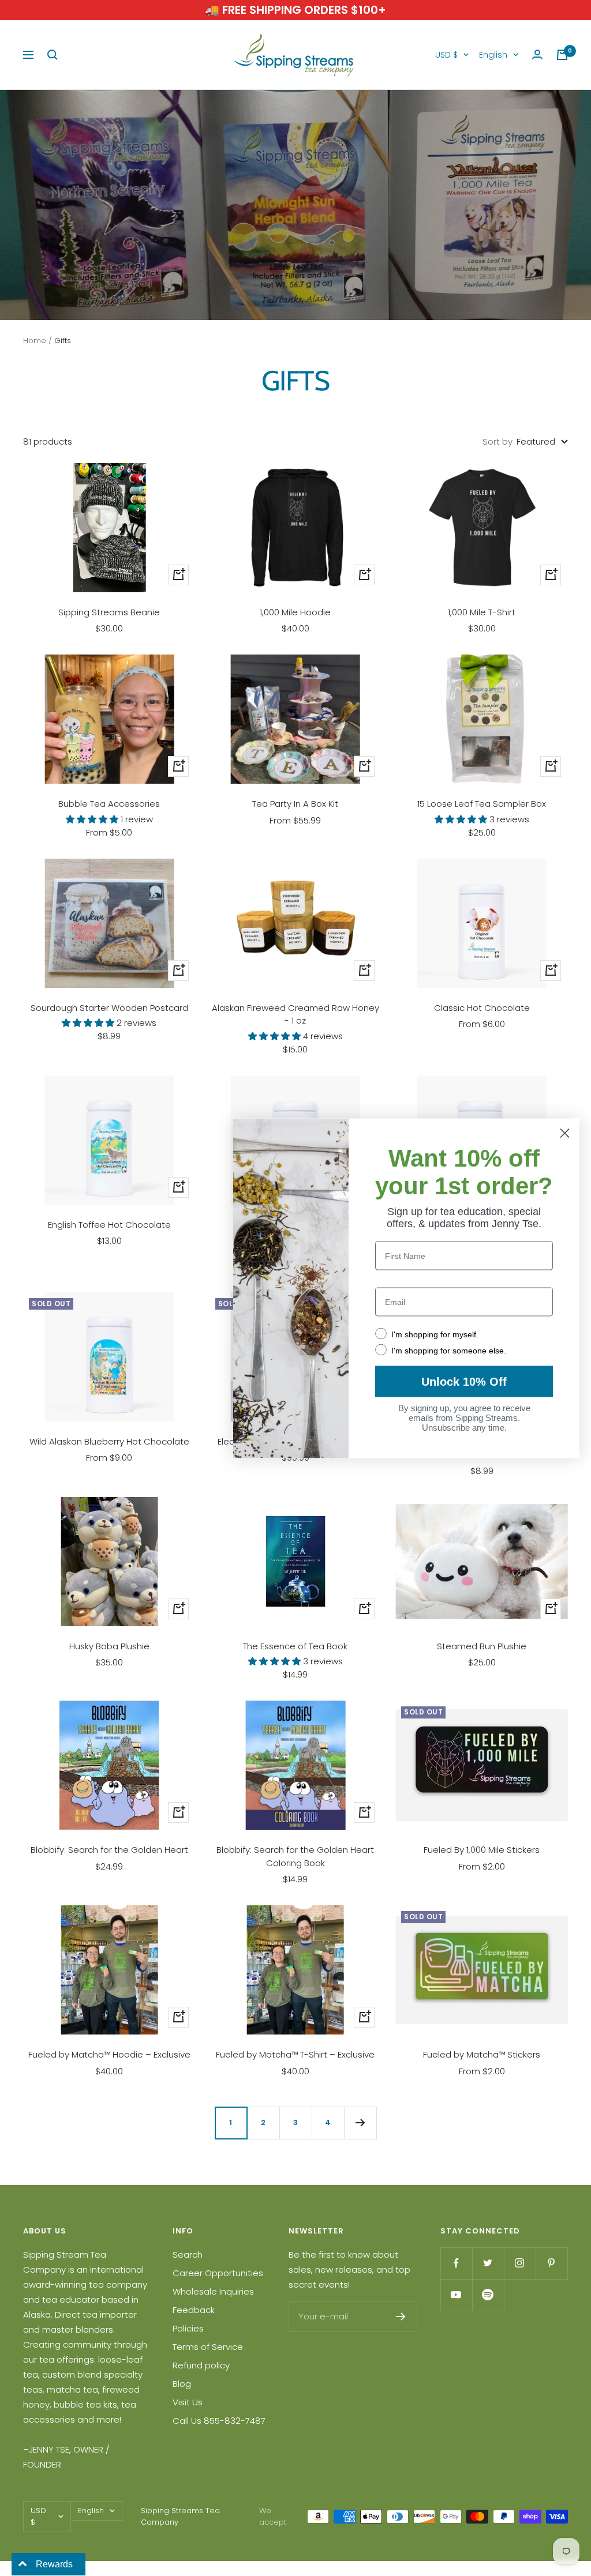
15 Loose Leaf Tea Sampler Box (482, 804)
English (493, 55)
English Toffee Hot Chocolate (109, 1225)
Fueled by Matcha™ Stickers (482, 2054)
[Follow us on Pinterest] (551, 2263)
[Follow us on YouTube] (456, 2295)
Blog (182, 2384)
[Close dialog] (565, 1133)
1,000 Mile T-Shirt (482, 612)
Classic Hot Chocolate (482, 1008)
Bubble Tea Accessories (109, 804)
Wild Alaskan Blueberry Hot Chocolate (109, 1441)
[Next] (360, 2123)
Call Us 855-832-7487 (219, 2421)
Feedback (194, 2310)
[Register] (401, 2316)
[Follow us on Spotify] (488, 2295)
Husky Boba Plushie (109, 1646)
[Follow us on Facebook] (456, 2263)
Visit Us (188, 2402)
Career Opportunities (218, 2273)
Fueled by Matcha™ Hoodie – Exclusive (109, 2054)
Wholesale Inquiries (213, 2291)
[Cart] (562, 55)
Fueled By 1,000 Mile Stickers (482, 1850)
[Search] (53, 55)
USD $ (446, 55)
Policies (188, 2328)
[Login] (537, 55)
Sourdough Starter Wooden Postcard (109, 1008)
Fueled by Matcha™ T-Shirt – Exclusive (295, 2054)
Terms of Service (208, 2347)
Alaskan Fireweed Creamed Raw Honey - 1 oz (295, 1014)
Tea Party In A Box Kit (295, 804)
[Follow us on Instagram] (520, 2263)
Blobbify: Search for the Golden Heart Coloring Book (295, 1856)
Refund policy (201, 2365)
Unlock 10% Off (464, 1381)
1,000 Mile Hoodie (295, 612)
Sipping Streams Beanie (109, 612)
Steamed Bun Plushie (482, 1646)
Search (188, 2255)
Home (35, 341)
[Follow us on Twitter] (488, 2263)
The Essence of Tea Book (295, 1646)
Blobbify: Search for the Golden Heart (109, 1850)
